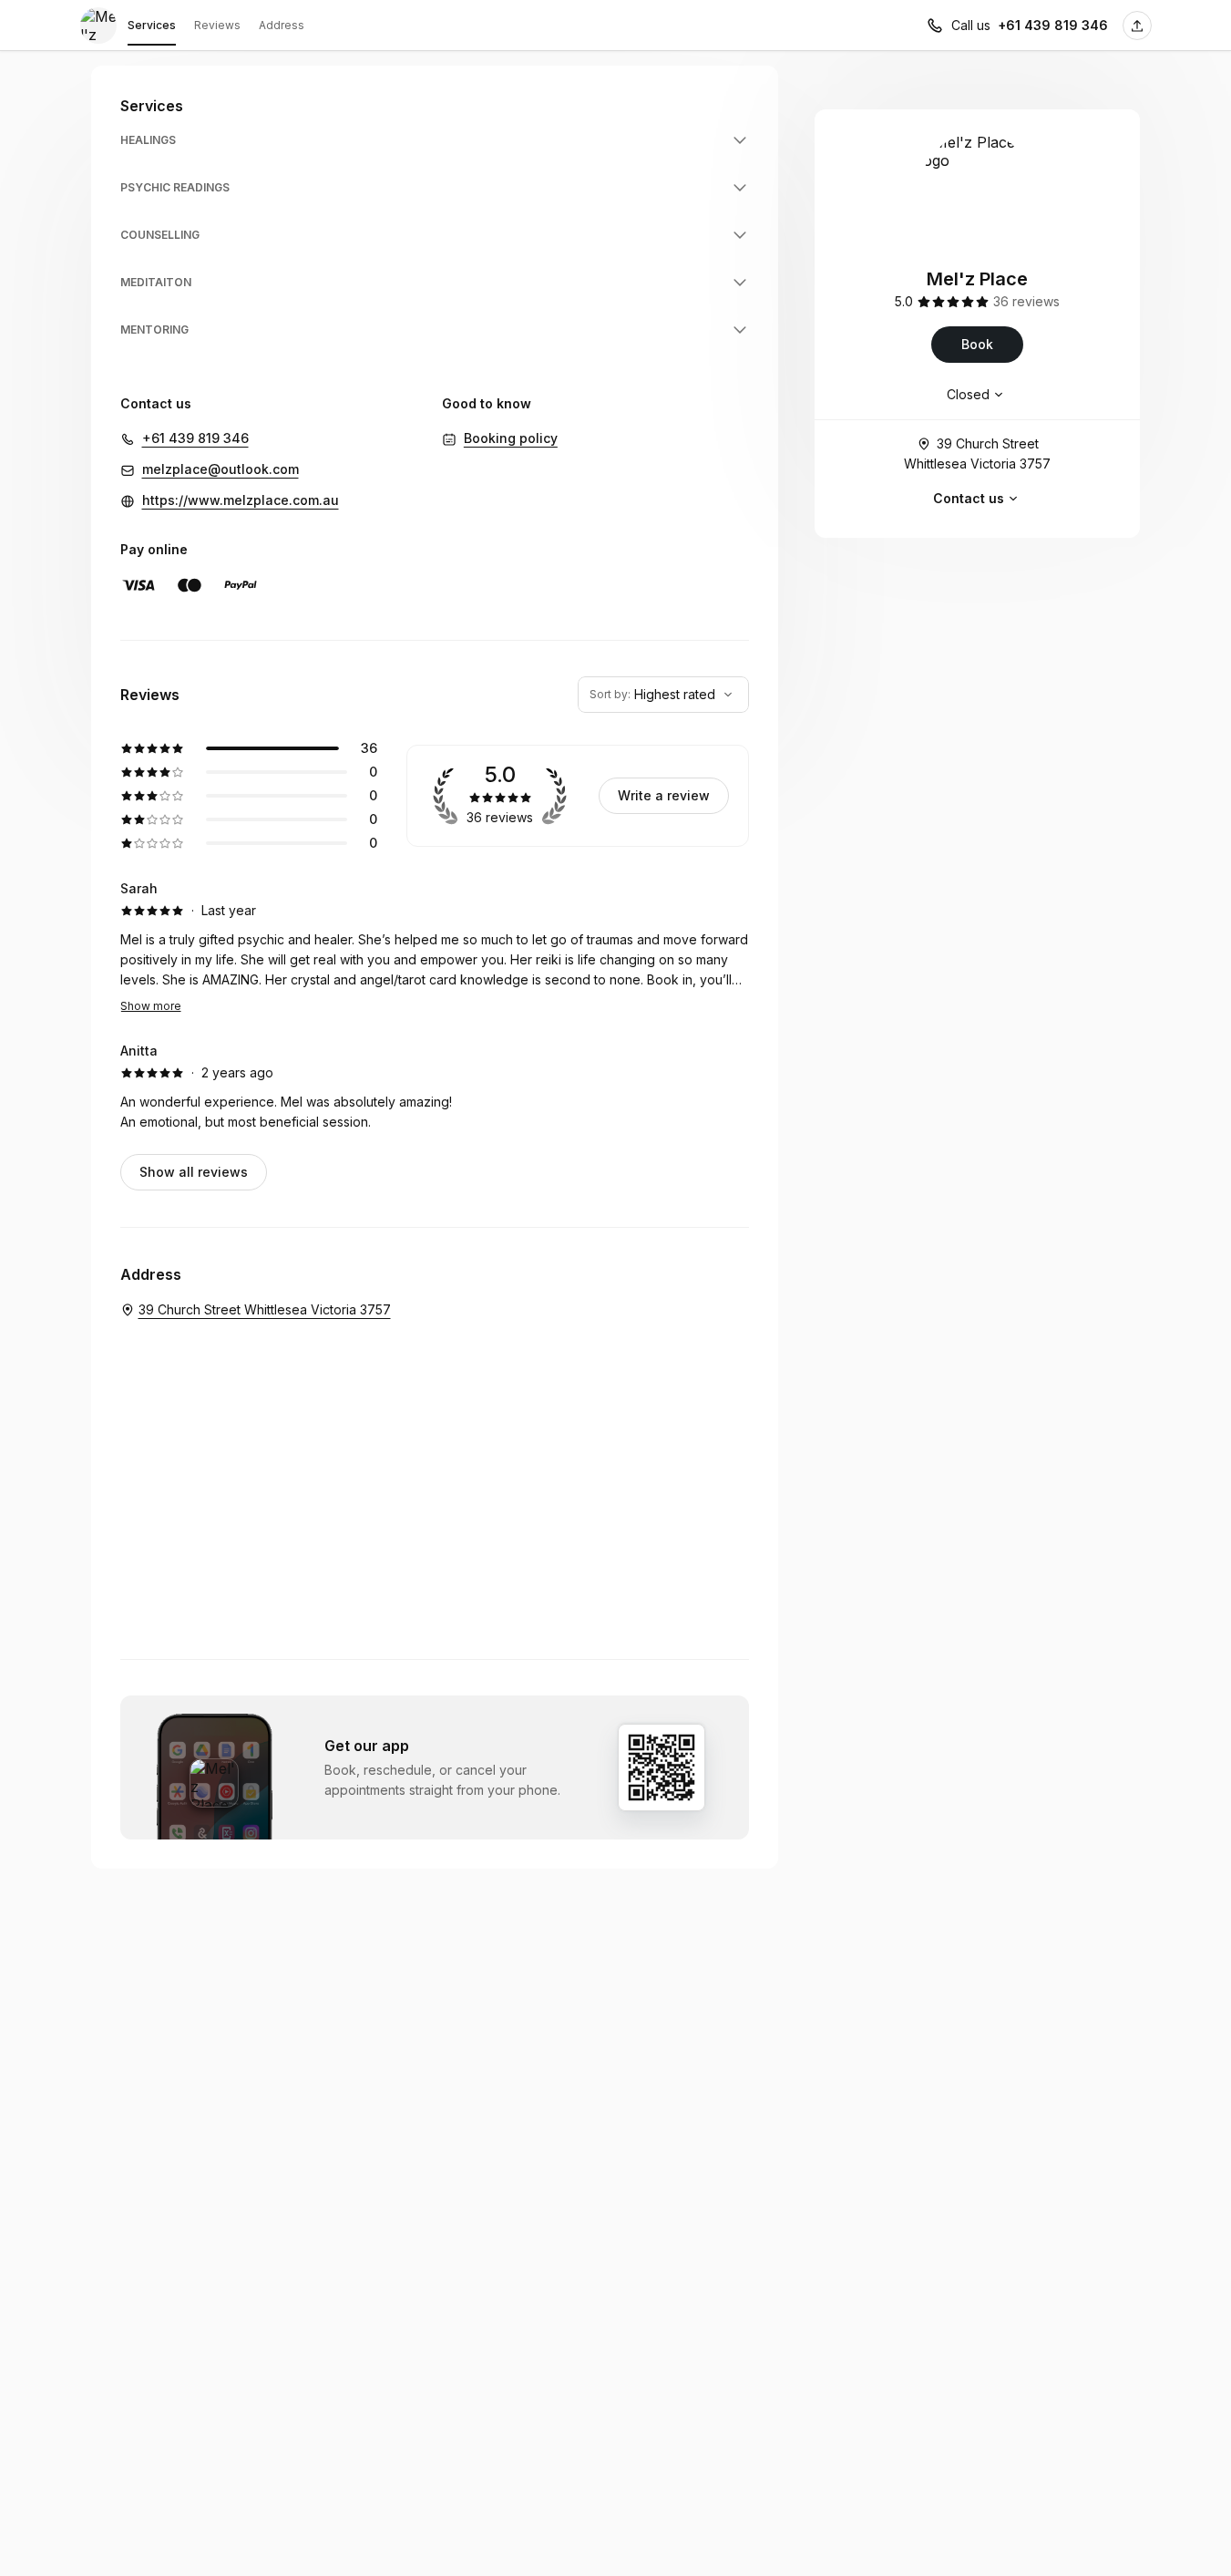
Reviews (217, 25)
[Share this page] (1137, 26)
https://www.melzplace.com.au (241, 500)
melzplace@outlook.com (221, 469)
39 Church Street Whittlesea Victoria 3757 (977, 453)
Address (282, 25)
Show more (151, 1006)
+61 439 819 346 (1053, 25)
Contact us (969, 498)
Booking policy (511, 438)
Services (152, 25)
